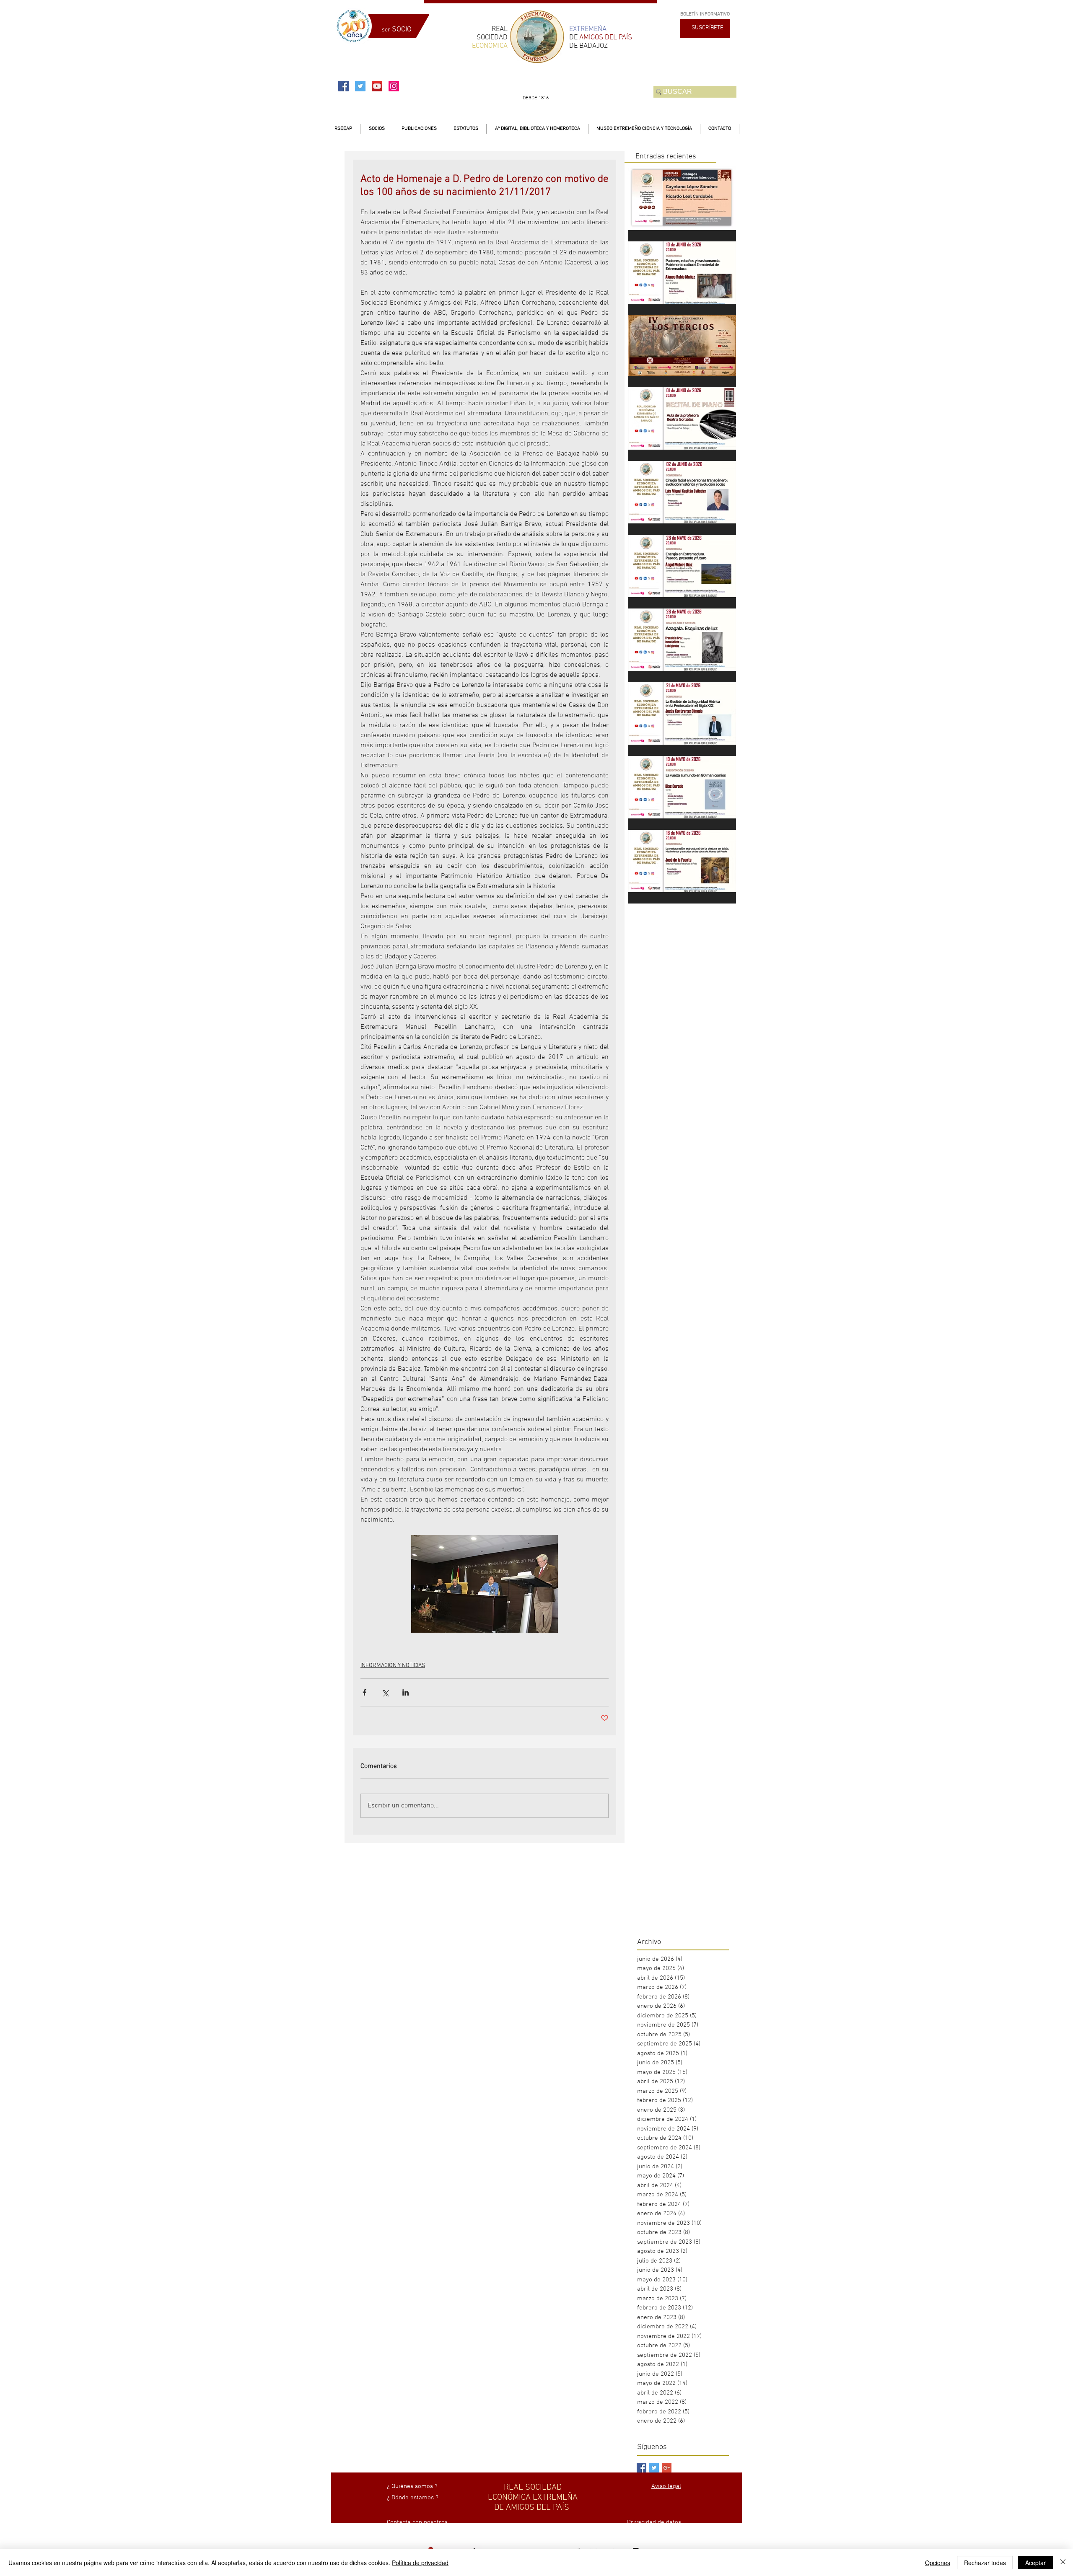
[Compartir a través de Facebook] (364, 1692)
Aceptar (1035, 2563)
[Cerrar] (1063, 2563)
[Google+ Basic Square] (667, 2468)
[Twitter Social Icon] (360, 86)
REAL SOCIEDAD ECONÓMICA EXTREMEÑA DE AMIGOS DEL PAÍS (533, 2498)
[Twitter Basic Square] (654, 2468)
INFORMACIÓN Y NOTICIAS (393, 1666)
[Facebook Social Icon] (343, 86)
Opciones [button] (938, 2563)
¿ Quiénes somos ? (412, 2486)
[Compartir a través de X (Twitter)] (385, 1692)
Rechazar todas (985, 2563)
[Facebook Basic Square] (641, 2468)
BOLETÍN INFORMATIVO (705, 14)
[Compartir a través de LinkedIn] (406, 1692)
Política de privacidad (420, 2563)
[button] (377, 129)
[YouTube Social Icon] (377, 86)
